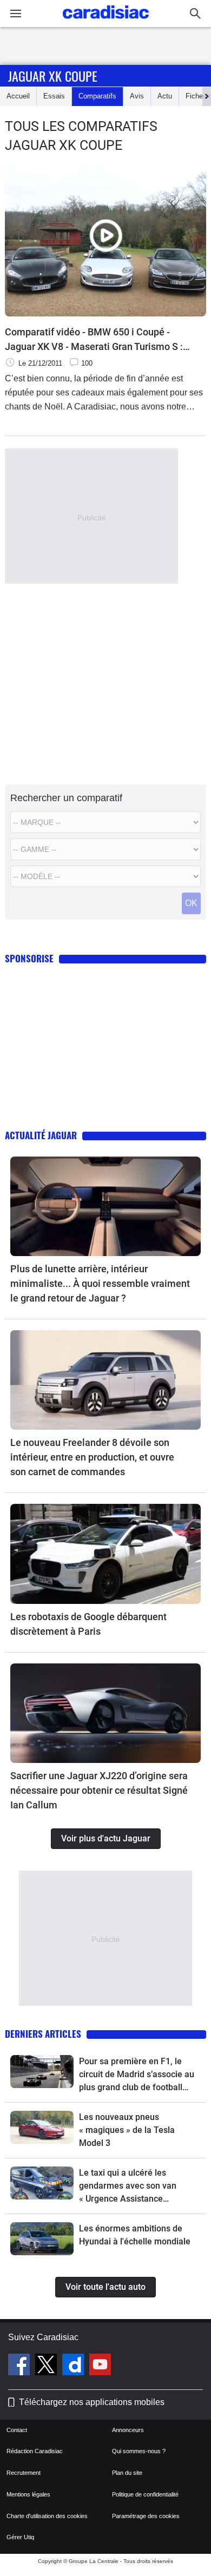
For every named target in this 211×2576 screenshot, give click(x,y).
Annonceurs (128, 2430)
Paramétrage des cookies (146, 2516)
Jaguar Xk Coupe (53, 76)
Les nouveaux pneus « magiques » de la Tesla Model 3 (127, 2130)
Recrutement (24, 2473)
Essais (54, 96)
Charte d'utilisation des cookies (47, 2516)
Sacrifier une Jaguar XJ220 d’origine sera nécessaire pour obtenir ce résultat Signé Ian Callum (99, 1790)
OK (191, 903)
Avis (137, 96)
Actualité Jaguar (41, 1135)
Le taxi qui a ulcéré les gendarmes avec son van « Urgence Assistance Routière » (128, 2187)
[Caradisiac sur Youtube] (100, 2366)
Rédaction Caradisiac (35, 2451)
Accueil (18, 96)
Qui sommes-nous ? (139, 2451)
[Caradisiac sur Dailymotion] (74, 2366)
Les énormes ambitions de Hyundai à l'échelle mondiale (135, 2235)
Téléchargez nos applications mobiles (92, 2402)
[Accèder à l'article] (105, 1206)
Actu (165, 96)
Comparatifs (97, 96)
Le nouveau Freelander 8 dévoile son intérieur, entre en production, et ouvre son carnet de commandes (92, 1457)
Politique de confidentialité (145, 2494)
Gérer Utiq (20, 2537)
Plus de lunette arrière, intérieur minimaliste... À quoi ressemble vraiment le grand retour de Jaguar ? (100, 1283)
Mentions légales (28, 2494)
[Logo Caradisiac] (106, 22)
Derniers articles (43, 2034)
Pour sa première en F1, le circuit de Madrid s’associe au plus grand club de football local (137, 2075)
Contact (17, 2430)
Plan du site (127, 2473)
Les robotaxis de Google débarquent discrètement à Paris (88, 1624)
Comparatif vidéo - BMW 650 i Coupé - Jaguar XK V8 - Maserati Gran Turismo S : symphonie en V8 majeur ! (94, 340)
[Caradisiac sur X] (47, 2366)
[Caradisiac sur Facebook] (20, 2366)
